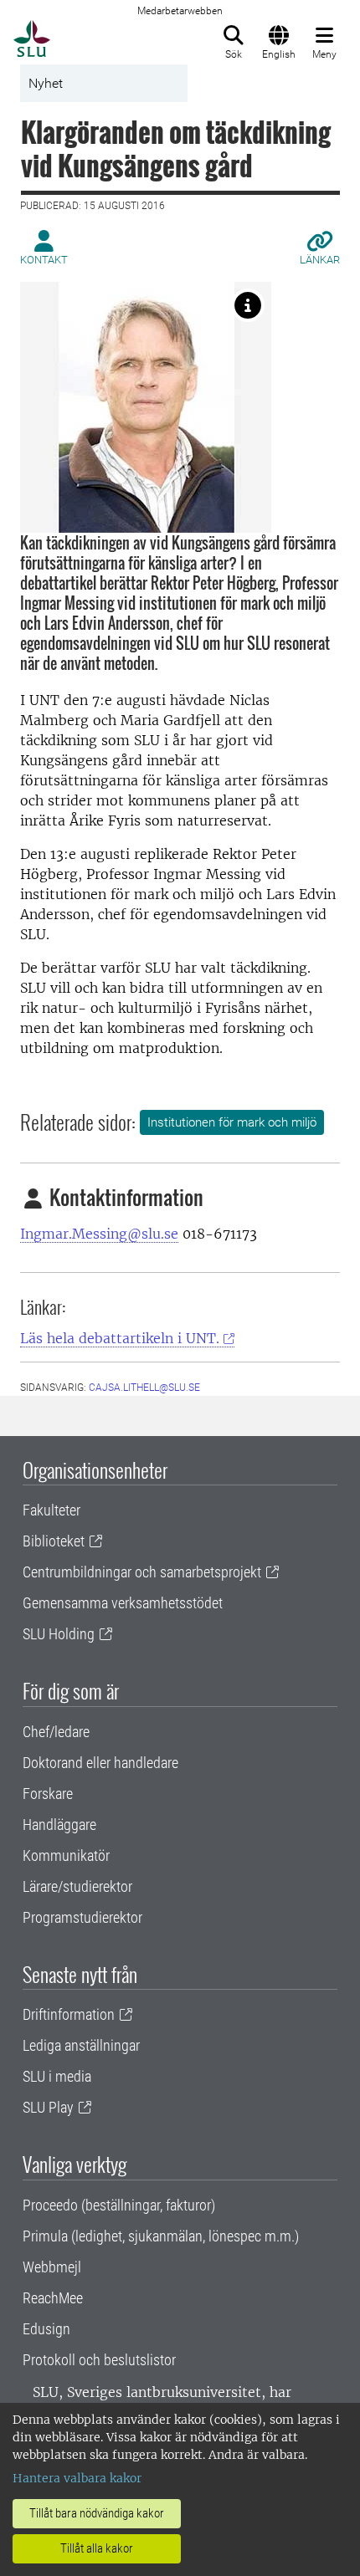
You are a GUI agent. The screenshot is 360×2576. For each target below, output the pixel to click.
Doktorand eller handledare (100, 1763)
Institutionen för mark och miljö (232, 1122)
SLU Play (48, 2107)
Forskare (48, 1794)
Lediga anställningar (81, 2045)
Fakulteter (51, 1510)
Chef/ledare (56, 1732)
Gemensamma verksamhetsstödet (123, 1603)
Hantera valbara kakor (77, 2478)
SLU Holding (59, 1634)
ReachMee (53, 2298)
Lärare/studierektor (77, 1886)
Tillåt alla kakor (97, 2548)
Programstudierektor (82, 1917)
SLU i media (57, 2076)
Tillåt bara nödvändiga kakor (97, 2513)
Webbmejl (52, 2267)
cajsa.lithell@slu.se (144, 1388)
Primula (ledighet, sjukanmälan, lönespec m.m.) (161, 2236)
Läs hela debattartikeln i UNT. (120, 1338)
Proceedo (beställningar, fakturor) (119, 2205)
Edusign (46, 2329)
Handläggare (59, 1825)
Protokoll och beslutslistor (99, 2360)
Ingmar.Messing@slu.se (99, 1234)
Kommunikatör (66, 1855)
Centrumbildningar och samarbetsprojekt (142, 1572)
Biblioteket (54, 1541)
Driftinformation (69, 2014)
